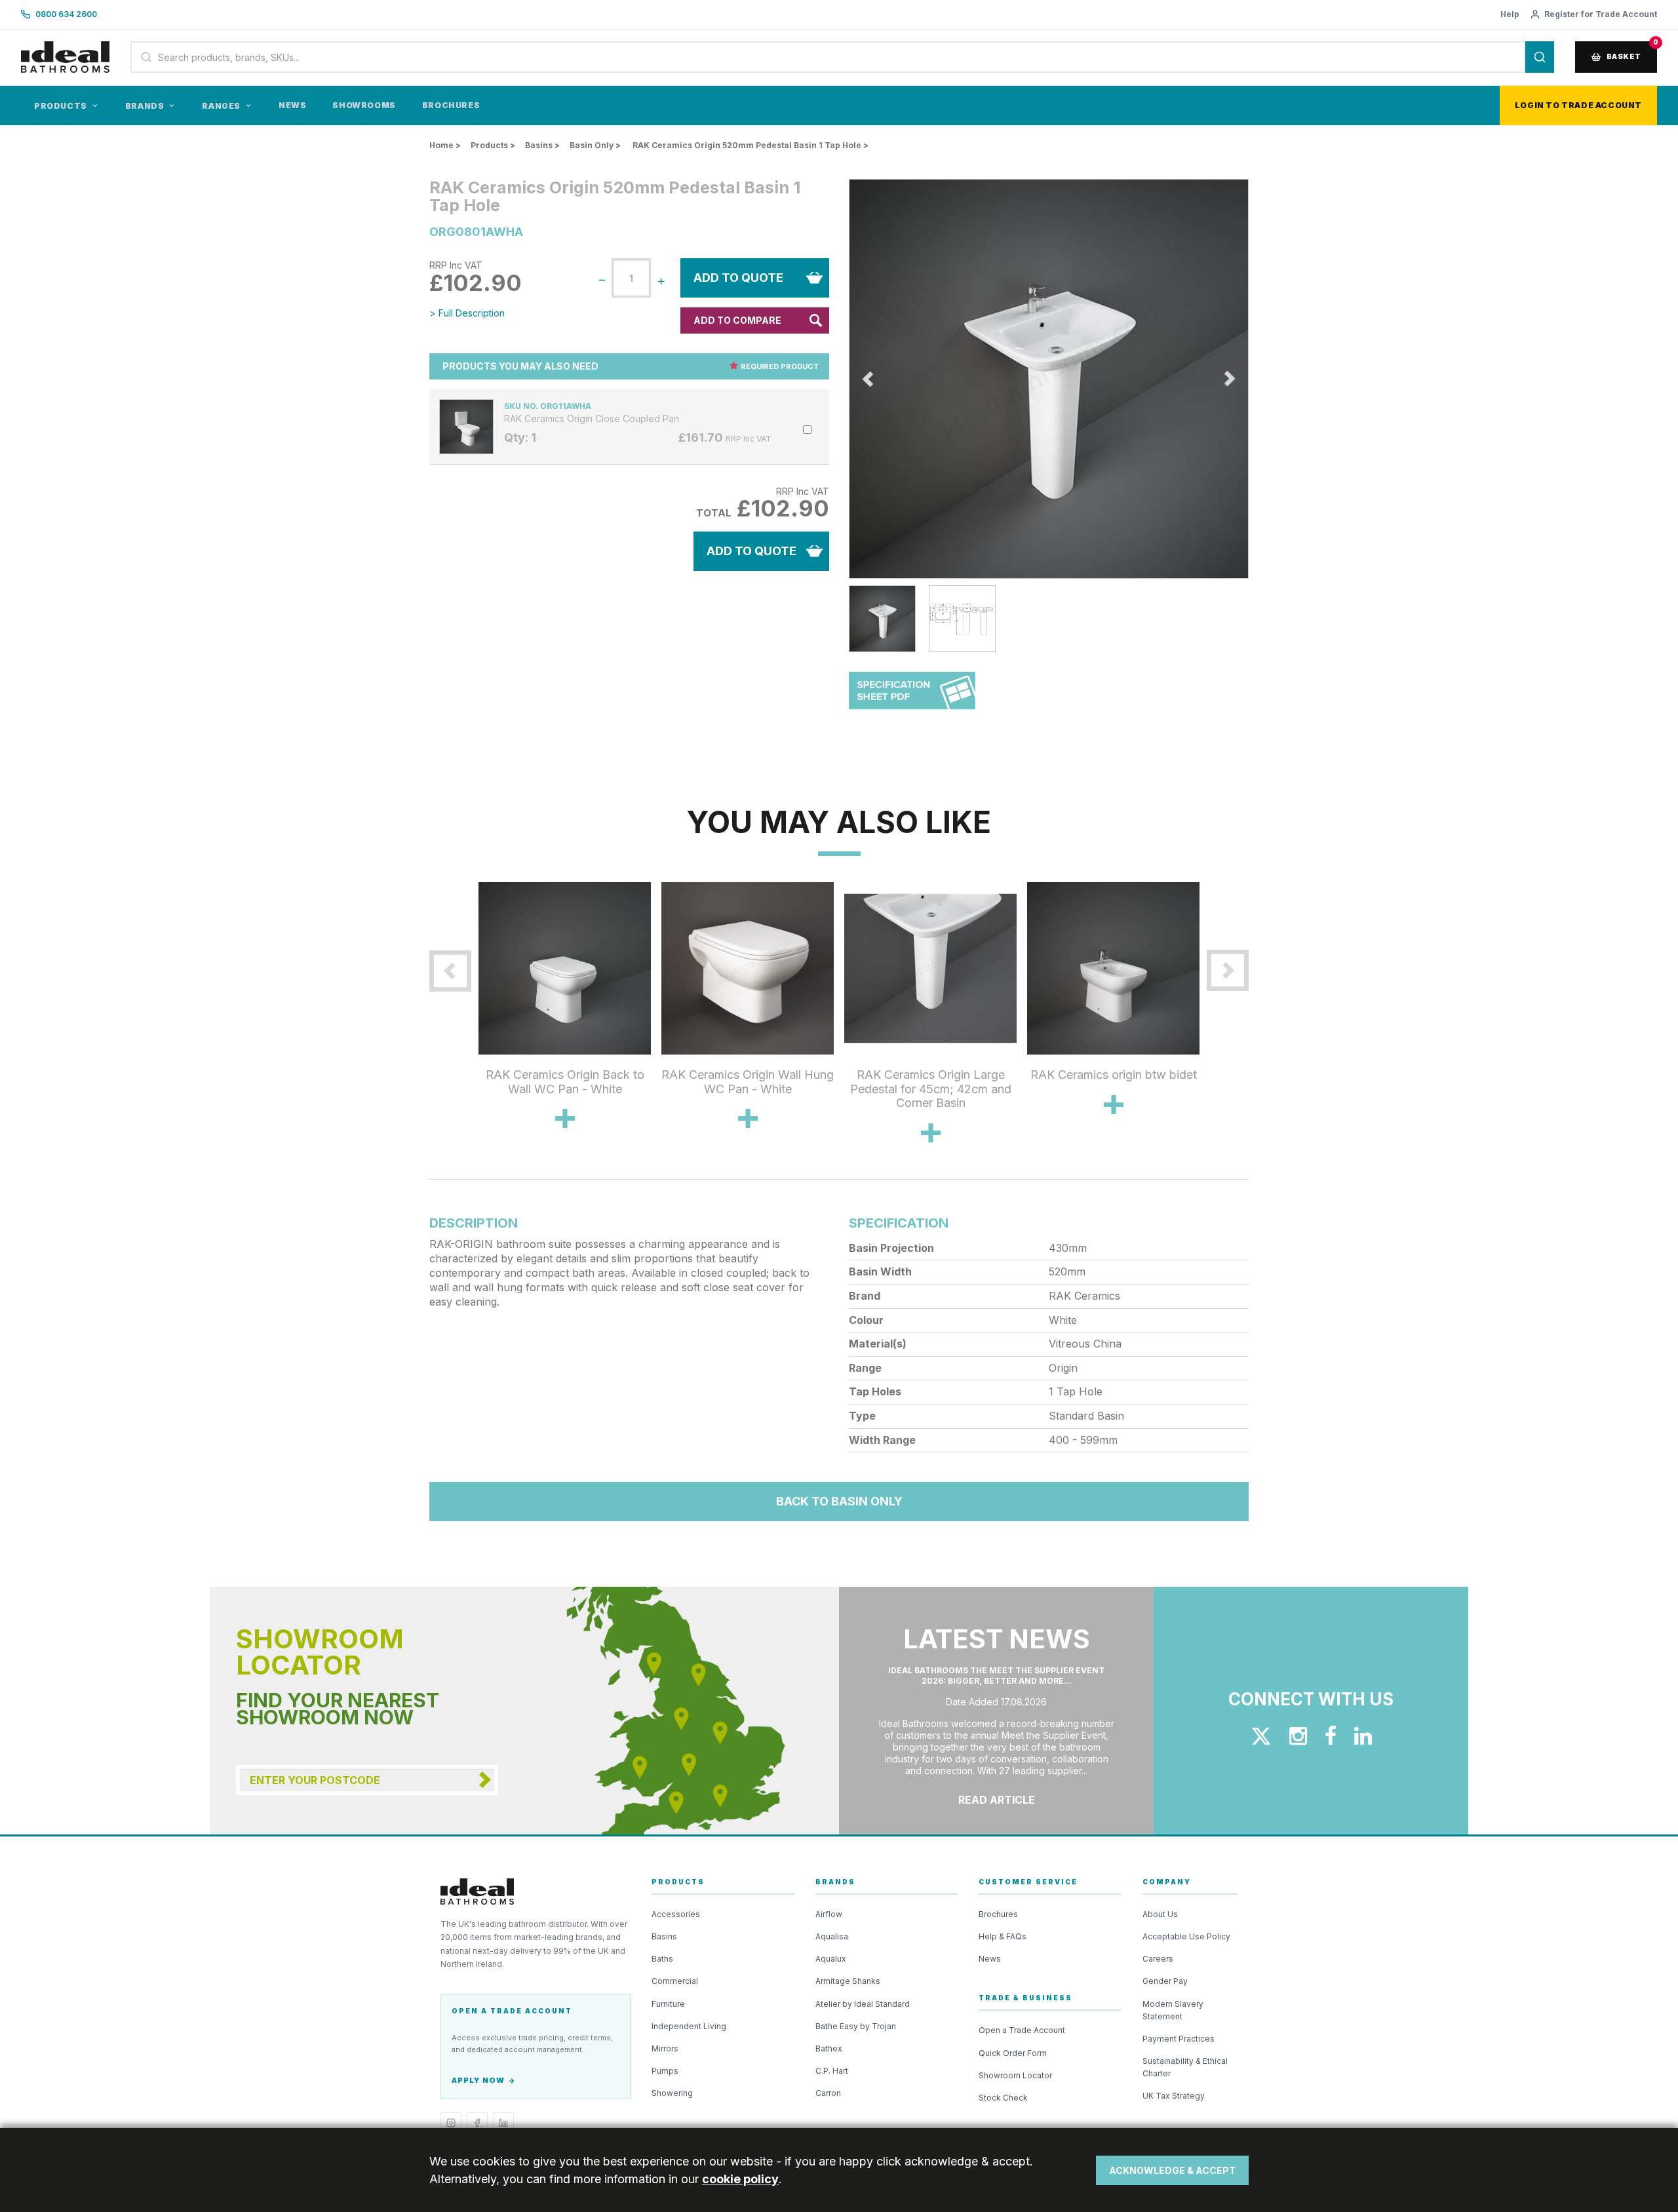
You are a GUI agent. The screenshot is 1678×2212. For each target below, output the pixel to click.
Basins (664, 1936)
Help (1510, 14)
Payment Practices (1179, 2039)
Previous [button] (839, 379)
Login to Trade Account (1578, 105)
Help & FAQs (1003, 1936)
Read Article (997, 1800)
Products (61, 106)
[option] (1049, 379)
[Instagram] (451, 2123)
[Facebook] (477, 2123)
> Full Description (467, 313)
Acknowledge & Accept (1172, 2170)
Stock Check (1003, 2098)
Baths (662, 1959)
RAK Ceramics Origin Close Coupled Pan (592, 419)
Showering (672, 2093)
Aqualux (831, 1959)
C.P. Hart (832, 2071)
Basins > (542, 145)
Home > (445, 145)
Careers (1158, 1959)
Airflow (829, 1914)
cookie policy (740, 2179)
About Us (1160, 1914)
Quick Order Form (1013, 2053)
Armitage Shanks (848, 1981)
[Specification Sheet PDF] (912, 697)
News (292, 105)
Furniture (668, 2004)
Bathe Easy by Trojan (856, 2026)
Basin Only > (595, 145)
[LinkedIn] (503, 2123)
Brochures (451, 105)
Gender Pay (1165, 1981)
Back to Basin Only (839, 1501)
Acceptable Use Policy (1186, 1936)
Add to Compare (737, 320)
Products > (493, 145)
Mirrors (665, 2048)
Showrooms (364, 105)
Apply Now (478, 2080)
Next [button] (1258, 379)
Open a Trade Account (1022, 2030)
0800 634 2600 (66, 14)
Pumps (665, 2071)
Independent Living (689, 2026)
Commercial (675, 1981)
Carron (828, 2093)
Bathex (829, 2048)
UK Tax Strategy (1174, 2096)
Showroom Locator (1015, 2075)
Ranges (221, 106)
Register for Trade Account (1601, 14)
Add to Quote (738, 278)
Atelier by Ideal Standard (863, 2004)
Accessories (676, 1914)
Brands (145, 106)
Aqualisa (832, 1936)
